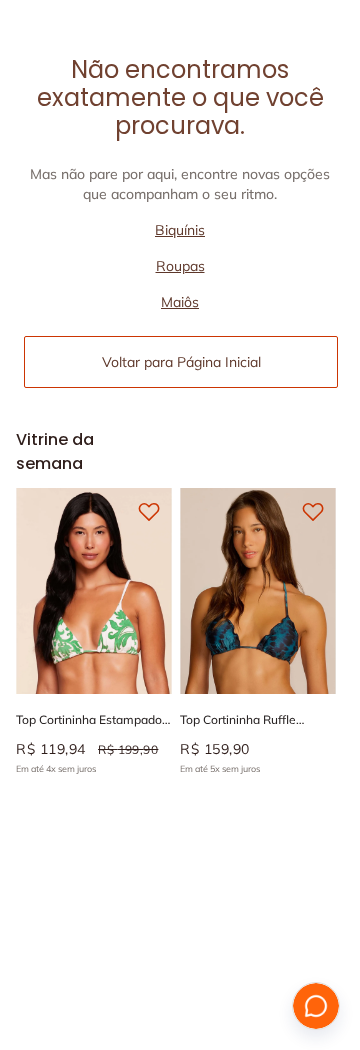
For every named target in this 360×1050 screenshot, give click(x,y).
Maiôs (180, 302)
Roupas (180, 266)
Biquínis (180, 230)
